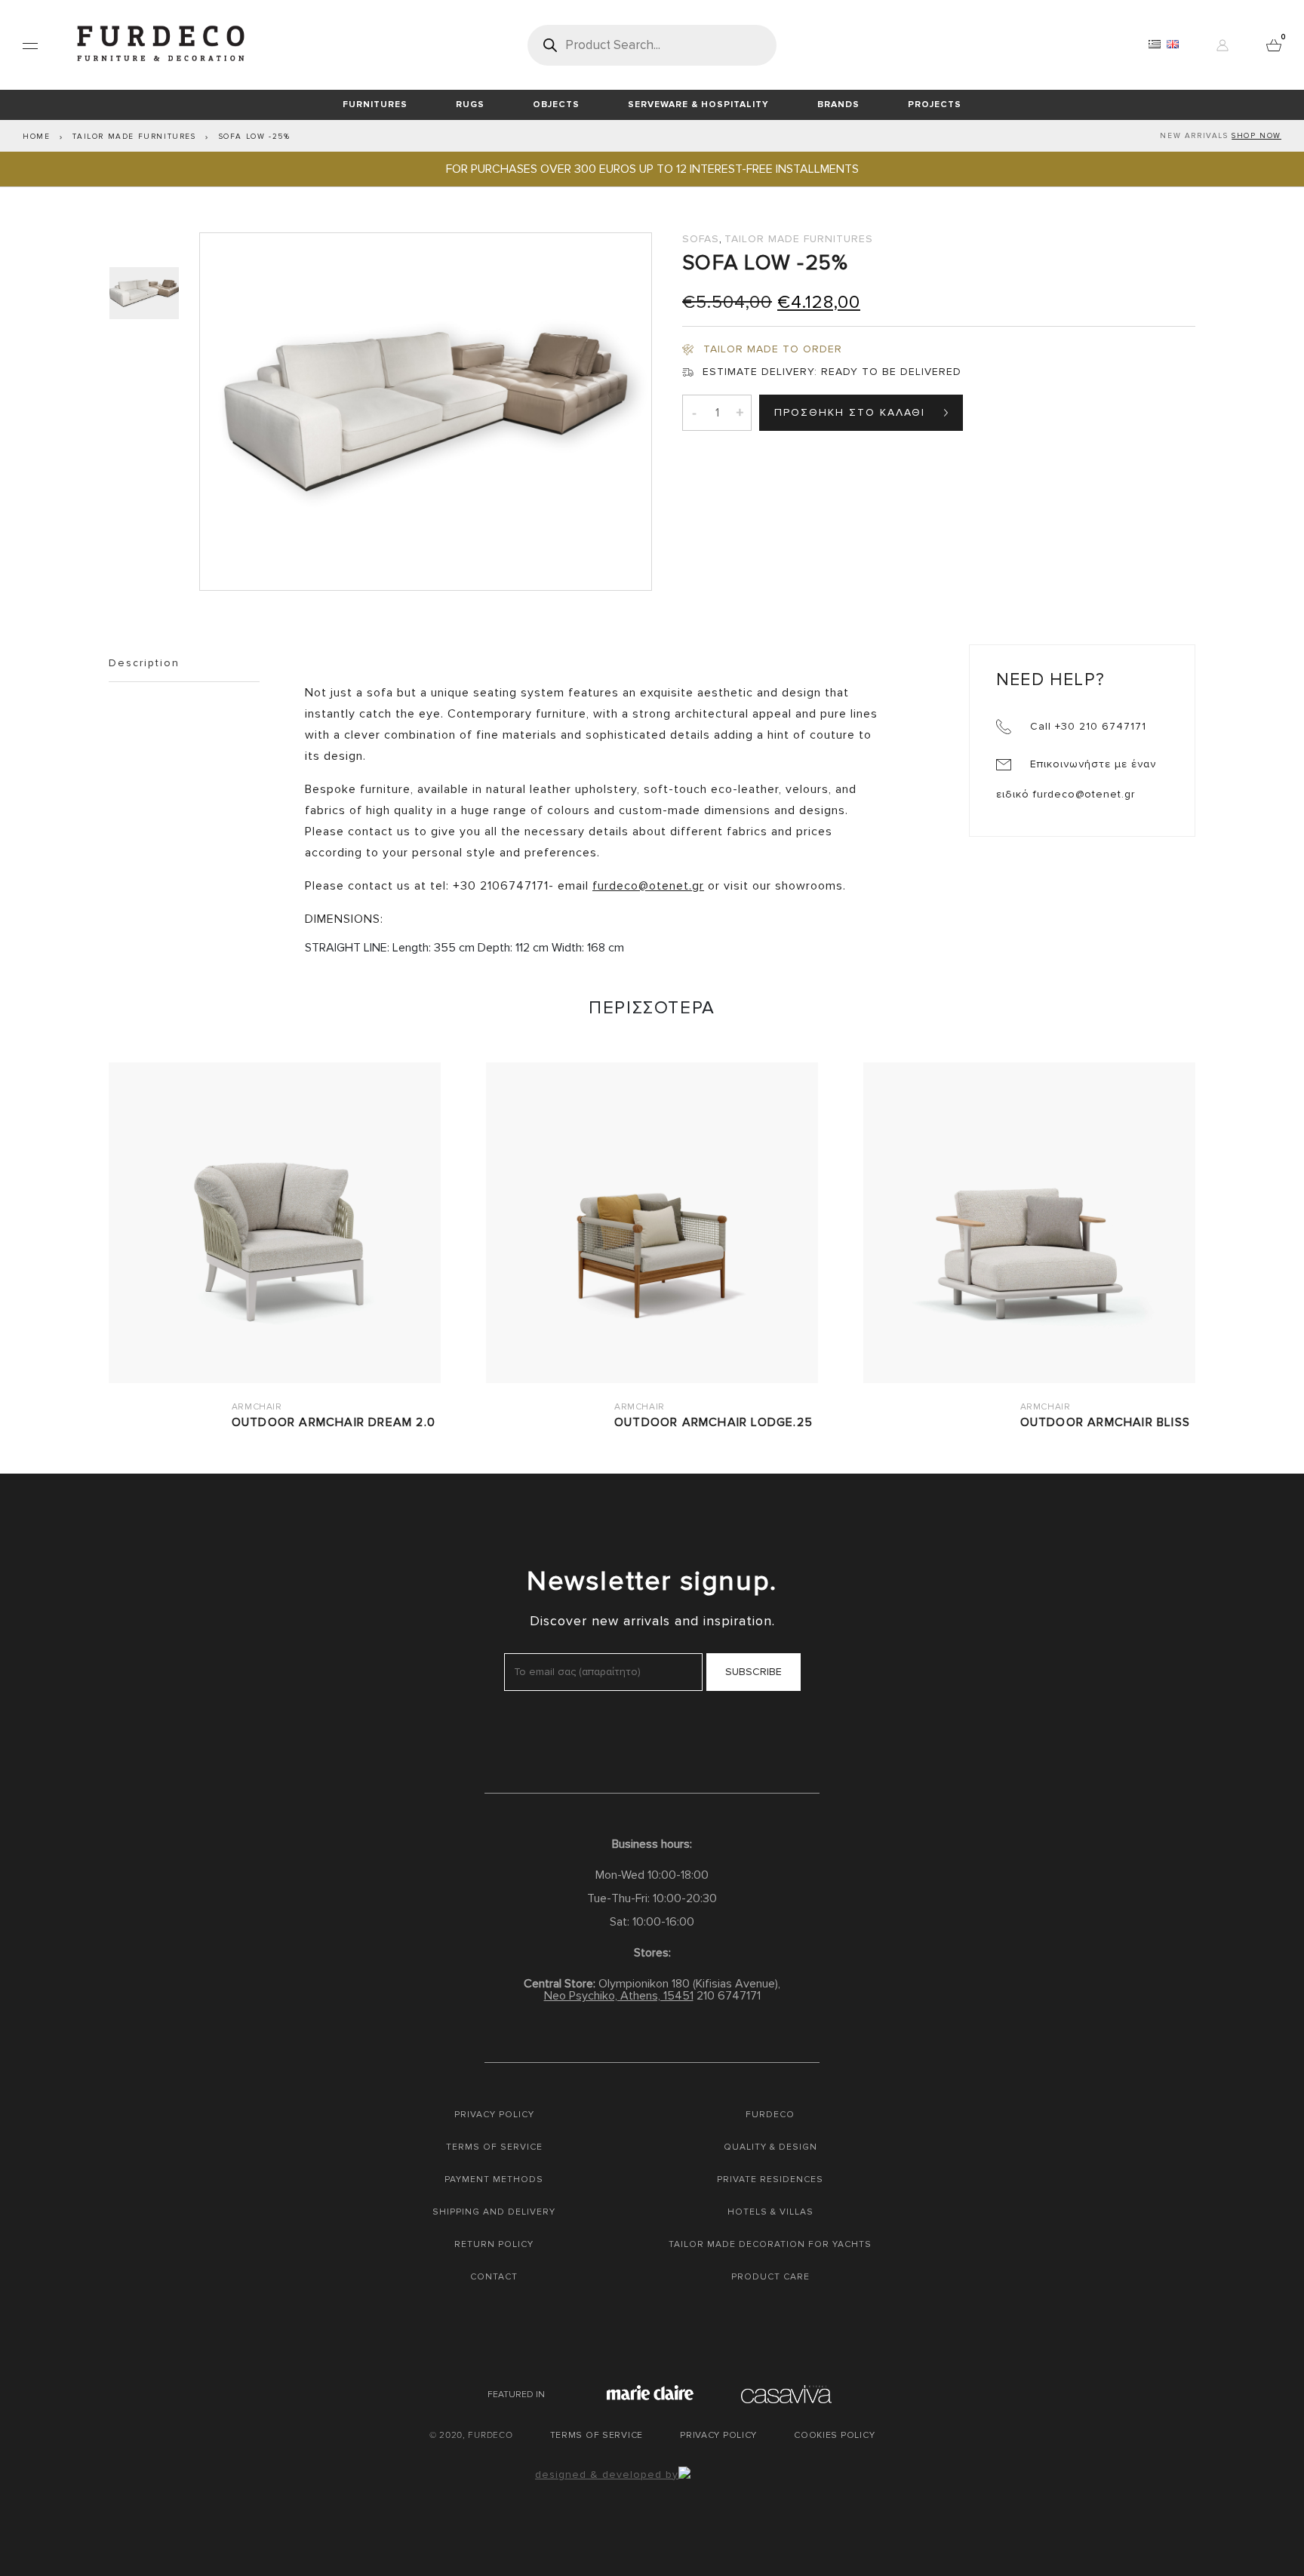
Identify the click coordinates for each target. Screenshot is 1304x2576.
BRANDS (838, 105)
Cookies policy (834, 2435)
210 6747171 (729, 1996)
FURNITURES (375, 105)
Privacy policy (494, 2115)
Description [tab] (144, 663)
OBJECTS (556, 105)
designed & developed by (607, 2475)
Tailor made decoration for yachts (770, 2244)
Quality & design (770, 2147)
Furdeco (770, 2115)
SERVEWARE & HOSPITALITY (698, 105)
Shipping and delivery (494, 2212)
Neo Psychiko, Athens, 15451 (619, 1996)
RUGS (470, 105)
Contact (494, 2277)
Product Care (770, 2277)
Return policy (494, 2244)
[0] (1274, 45)
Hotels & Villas (770, 2212)
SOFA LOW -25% (255, 137)
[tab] (146, 293)
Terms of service (494, 2147)
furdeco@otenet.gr (648, 886)
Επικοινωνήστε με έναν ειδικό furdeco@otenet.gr (1076, 779)
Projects (935, 105)
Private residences (770, 2179)
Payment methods (494, 2179)
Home (36, 137)
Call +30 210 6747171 (1086, 726)
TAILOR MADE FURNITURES (134, 137)
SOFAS (701, 239)
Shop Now (1256, 136)
